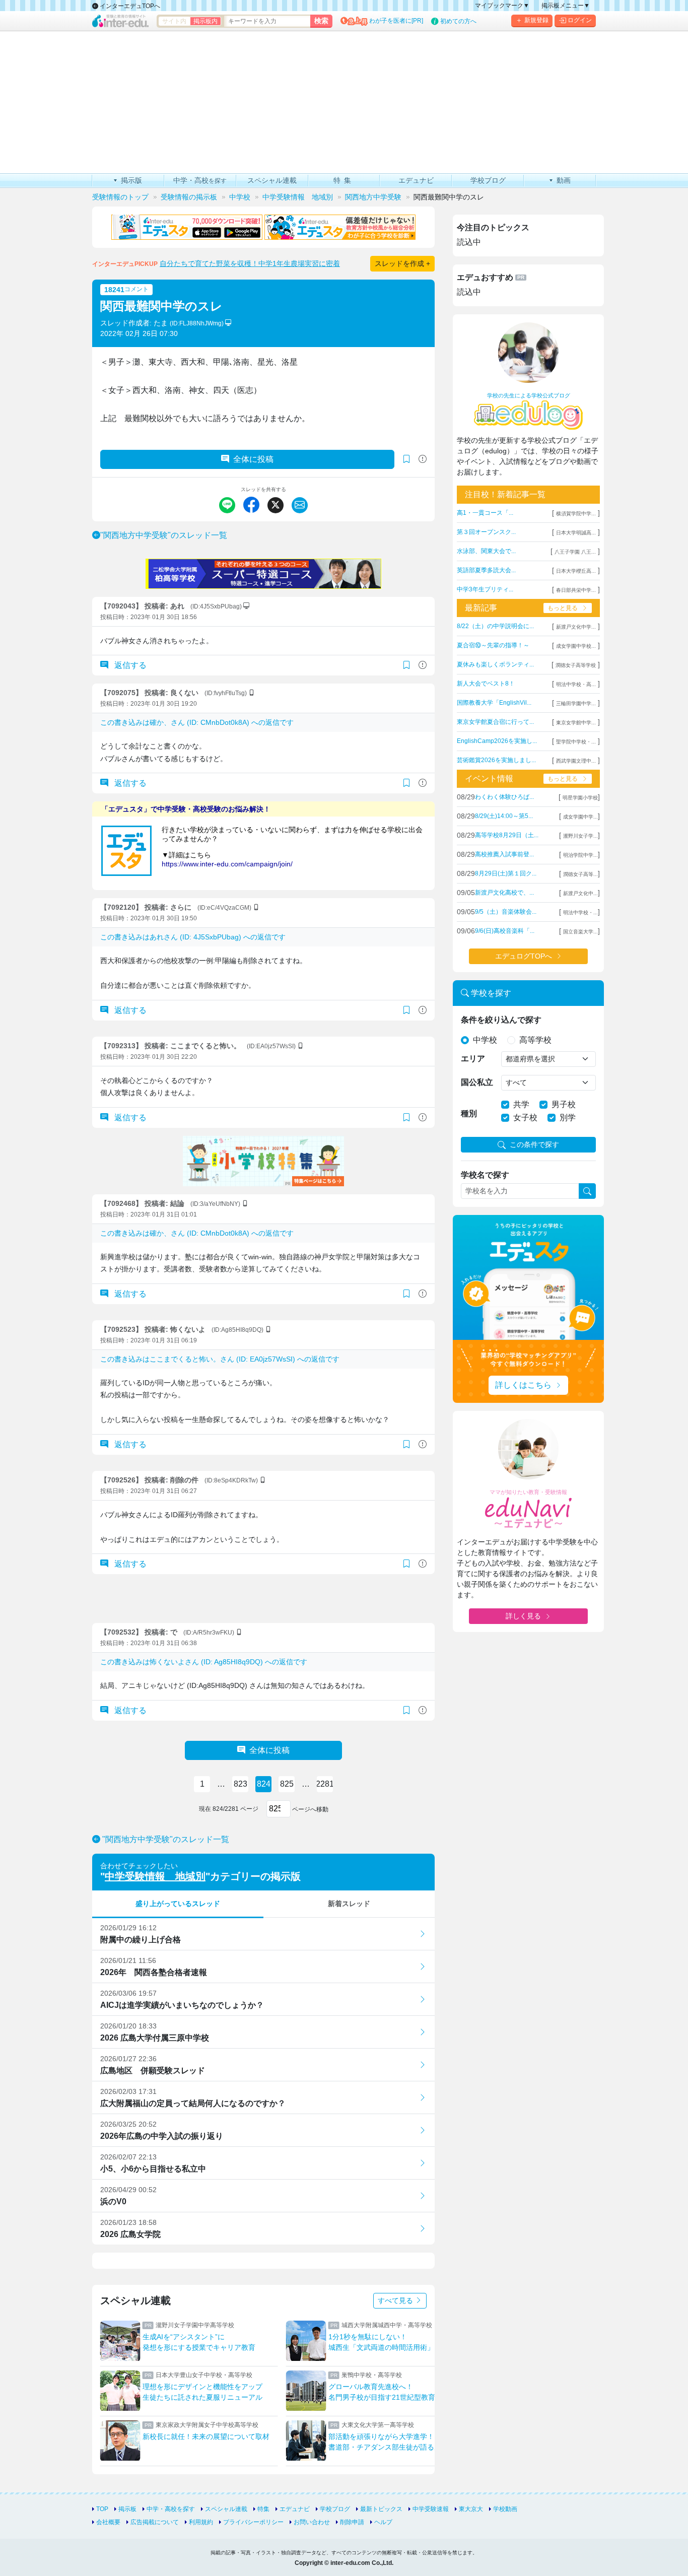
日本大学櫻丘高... (576, 571)
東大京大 (471, 2509)
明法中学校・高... (576, 684)
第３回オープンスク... (486, 532)
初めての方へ (458, 21)
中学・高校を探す (171, 2509)
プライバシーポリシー (253, 2522)
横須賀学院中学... (576, 514)
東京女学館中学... (576, 723)
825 (287, 1784)
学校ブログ (335, 2509)
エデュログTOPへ (524, 956)
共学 (521, 1104)
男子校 (564, 1104)
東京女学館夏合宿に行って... (495, 722)
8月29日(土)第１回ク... (506, 873)
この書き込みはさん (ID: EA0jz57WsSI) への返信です (220, 1359)
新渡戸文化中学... (576, 627)
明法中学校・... (580, 912)
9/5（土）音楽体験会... (506, 912)
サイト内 (174, 21)
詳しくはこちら (523, 1385)
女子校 (525, 1117)
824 (264, 1784)
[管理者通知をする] (423, 459)
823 (240, 1784)
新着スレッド (349, 1904)
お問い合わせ (312, 2522)
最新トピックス (381, 2509)
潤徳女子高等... (580, 874)
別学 (568, 1117)
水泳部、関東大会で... (486, 551)
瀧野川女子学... (580, 836)
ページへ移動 (309, 1809)
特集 (263, 2509)
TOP (102, 2509)
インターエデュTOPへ (129, 6)
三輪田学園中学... (576, 703)
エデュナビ (295, 2509)
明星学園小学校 (580, 798)
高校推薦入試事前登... (504, 854)
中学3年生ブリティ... (485, 589)
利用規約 (201, 2522)
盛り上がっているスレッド (178, 1904)
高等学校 (535, 1040)
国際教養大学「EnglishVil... (494, 703)
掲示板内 (205, 21)
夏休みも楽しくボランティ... (495, 664)
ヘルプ (383, 2522)
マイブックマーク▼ (502, 6)
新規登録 (536, 20)
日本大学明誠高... (576, 533)
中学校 (485, 1040)
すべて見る (396, 2300)
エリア (473, 1059)
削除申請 (352, 2522)
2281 (325, 1784)
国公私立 (477, 1082)
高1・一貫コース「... (485, 513)
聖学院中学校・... (576, 742)
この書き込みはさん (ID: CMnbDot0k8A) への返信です (197, 722)
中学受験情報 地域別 (155, 1876)
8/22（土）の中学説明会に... (495, 626)
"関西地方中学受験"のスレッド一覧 (164, 535)
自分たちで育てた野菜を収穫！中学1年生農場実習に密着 (250, 263)
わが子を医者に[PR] (396, 21)
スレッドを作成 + (402, 263)
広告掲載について (155, 2522)
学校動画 (505, 2509)
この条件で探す (534, 1144)
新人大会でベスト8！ (486, 684)
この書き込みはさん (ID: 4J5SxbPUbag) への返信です (193, 937)
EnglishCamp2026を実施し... (497, 741)
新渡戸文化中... (580, 893)
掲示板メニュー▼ (566, 6)
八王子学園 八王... (575, 552)
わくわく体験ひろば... (504, 797)
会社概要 (108, 2522)
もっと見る (563, 608)
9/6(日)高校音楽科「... (505, 931)
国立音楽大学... (580, 932)
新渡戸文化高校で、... (504, 893)
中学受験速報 (431, 2509)
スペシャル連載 (226, 2509)
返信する (129, 665)
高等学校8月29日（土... (507, 835)
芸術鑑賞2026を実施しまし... (496, 760)
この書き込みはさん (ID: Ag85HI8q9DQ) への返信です (204, 1662)
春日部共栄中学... (576, 590)
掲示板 (127, 2509)
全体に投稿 (253, 459)
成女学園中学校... (576, 646)
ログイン (580, 20)
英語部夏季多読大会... (486, 570)
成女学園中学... (580, 817)
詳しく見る (523, 1616)
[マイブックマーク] (406, 665)
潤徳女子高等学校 (576, 665)
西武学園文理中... (576, 761)
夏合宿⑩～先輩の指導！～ (493, 645)
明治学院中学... (580, 855)
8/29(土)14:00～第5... (504, 816)
